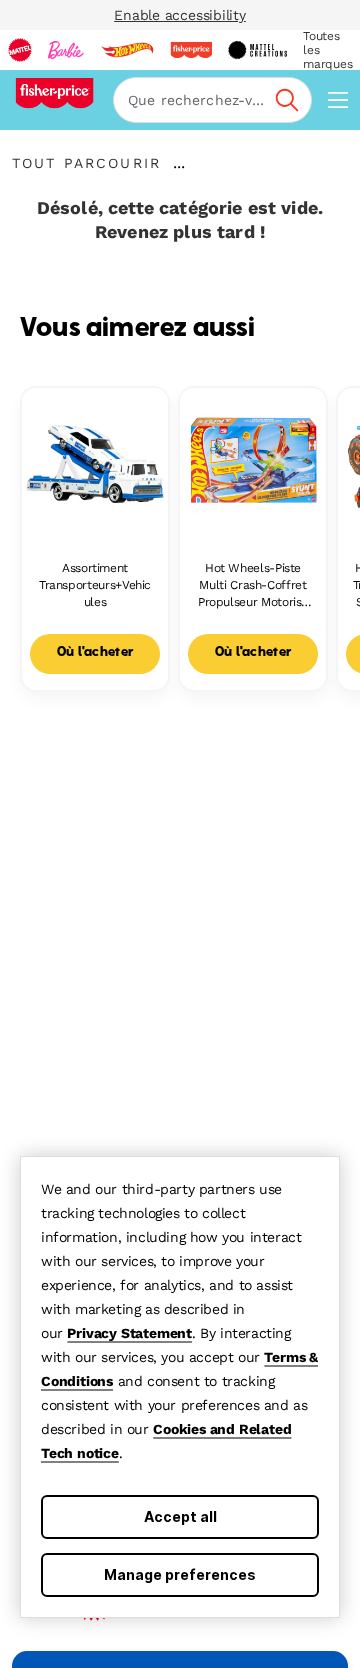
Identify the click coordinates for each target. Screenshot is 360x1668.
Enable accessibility (180, 15)
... (179, 163)
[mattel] (20, 50)
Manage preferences (180, 1574)
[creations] (257, 50)
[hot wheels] (127, 50)
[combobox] (212, 100)
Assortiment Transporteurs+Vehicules (95, 585)
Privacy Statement (129, 1333)
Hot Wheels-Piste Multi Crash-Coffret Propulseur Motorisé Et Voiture (253, 585)
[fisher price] (191, 50)
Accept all (180, 1516)
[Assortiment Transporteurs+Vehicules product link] (95, 461)
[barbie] (66, 50)
